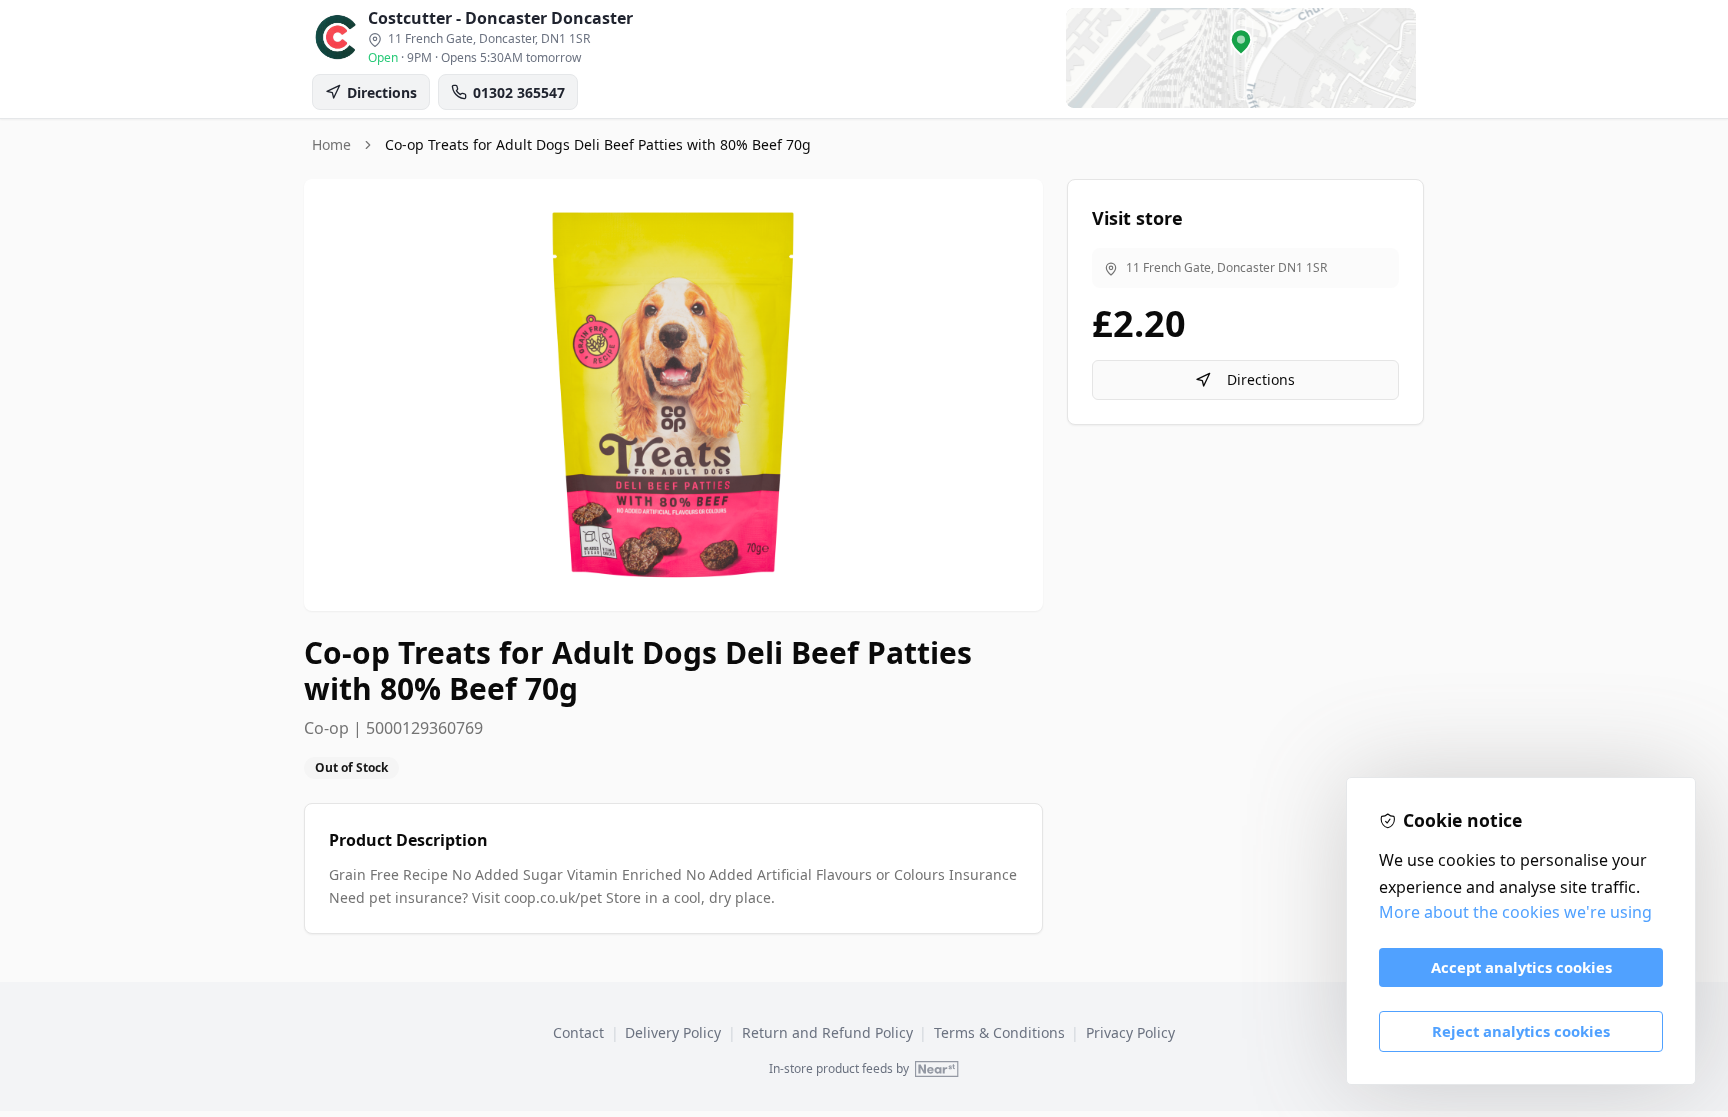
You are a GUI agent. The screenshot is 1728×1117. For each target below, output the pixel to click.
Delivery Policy (673, 1032)
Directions (1261, 379)
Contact (578, 1032)
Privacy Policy (1130, 1032)
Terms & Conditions (999, 1032)
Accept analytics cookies (1521, 967)
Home (331, 144)
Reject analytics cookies (1521, 1031)
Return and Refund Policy (827, 1032)
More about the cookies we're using (1515, 912)
